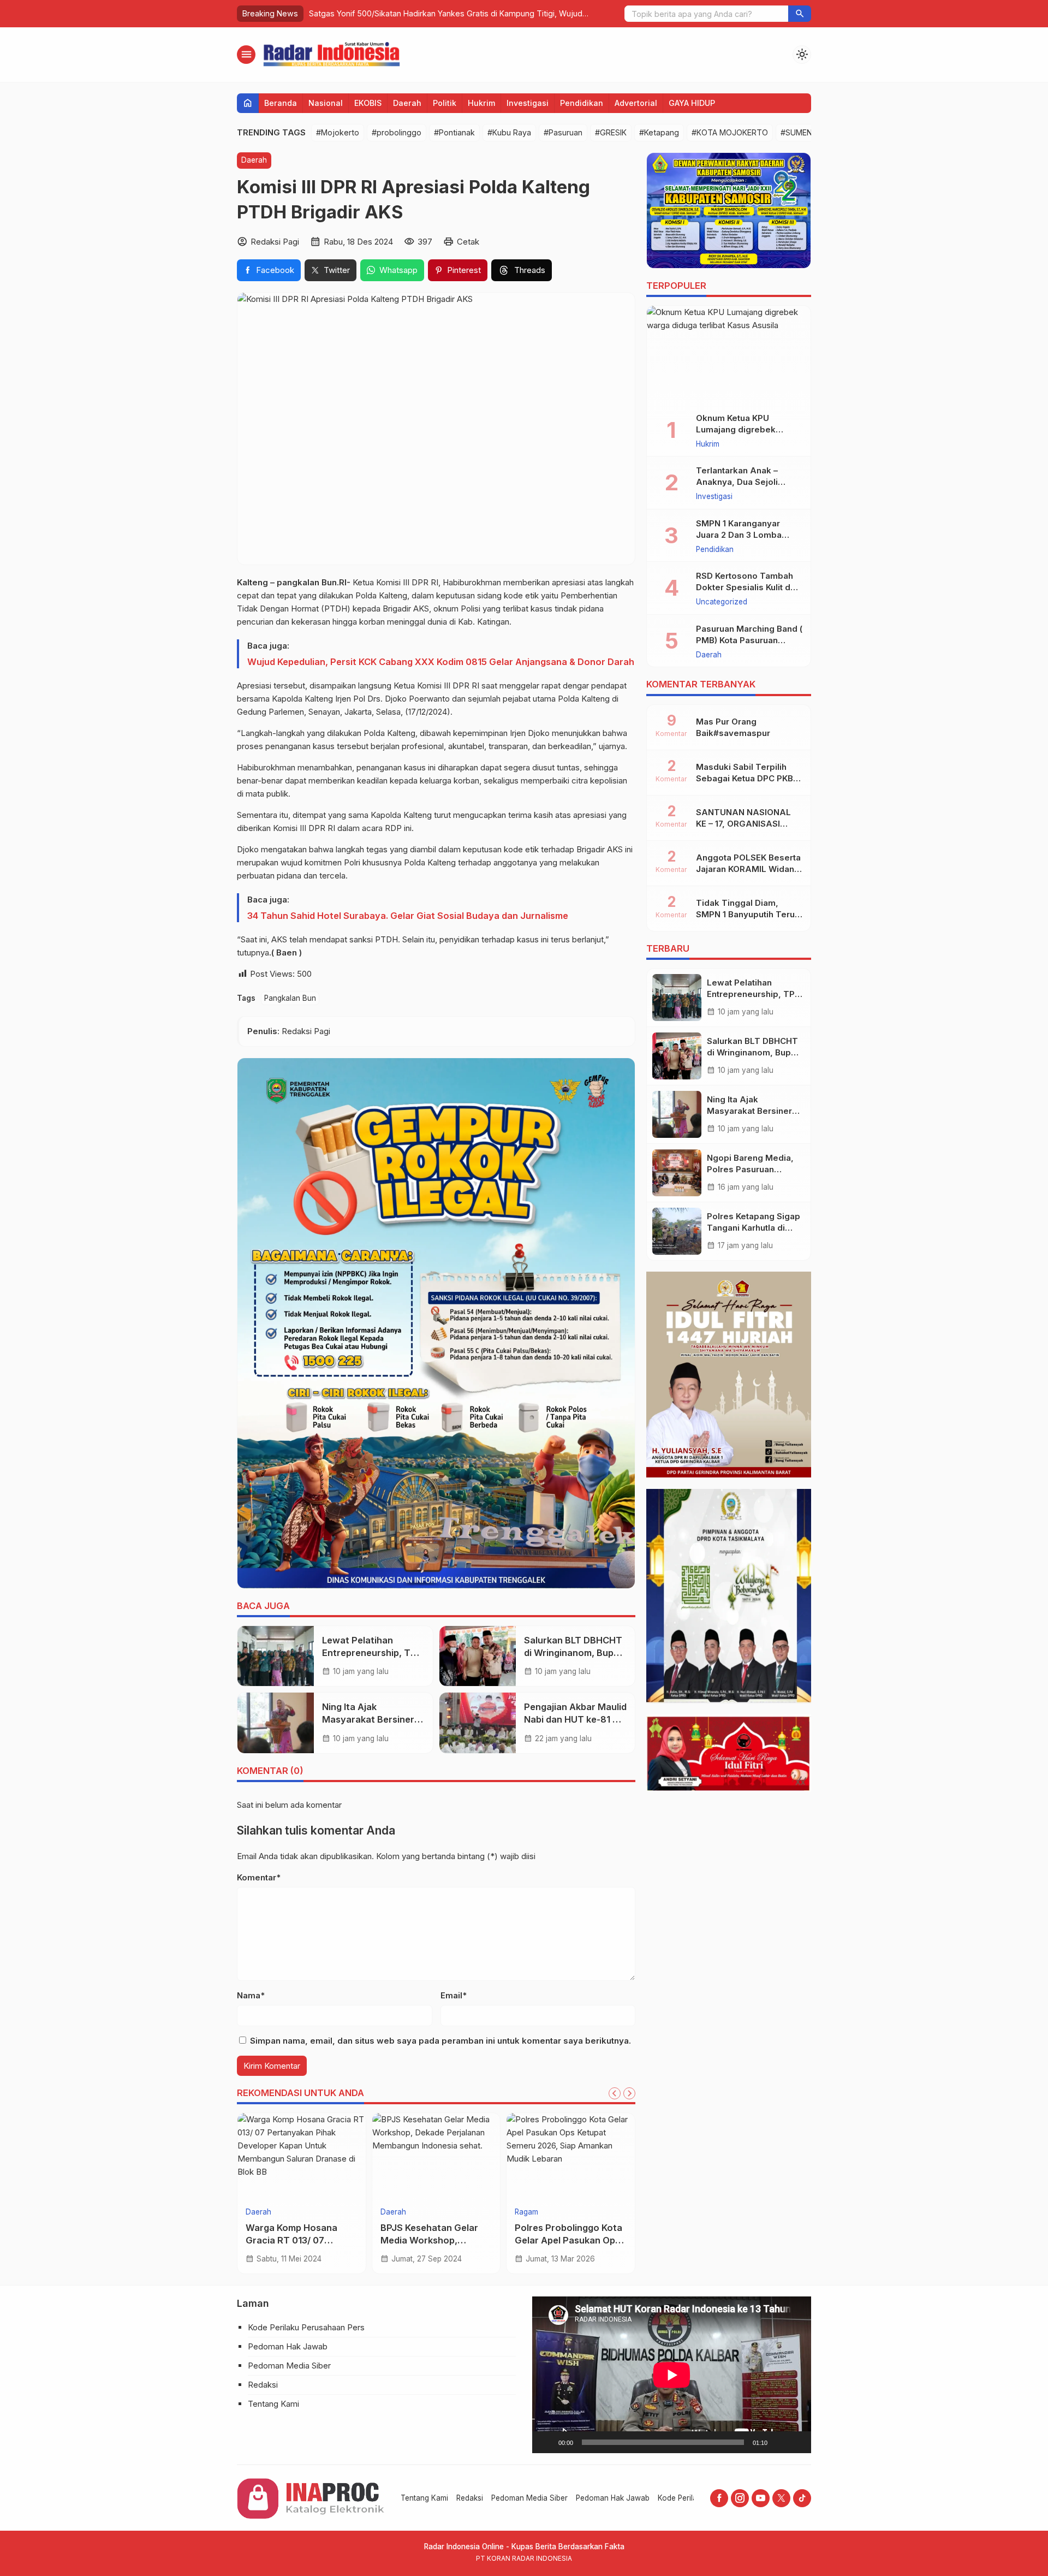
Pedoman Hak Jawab (288, 2346)
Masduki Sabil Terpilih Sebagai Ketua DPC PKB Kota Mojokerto (745, 778)
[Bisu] (779, 2442)
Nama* (251, 1995)
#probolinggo (397, 132)
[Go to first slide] (629, 2093)
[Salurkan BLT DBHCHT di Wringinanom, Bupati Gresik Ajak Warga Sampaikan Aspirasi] (478, 1656)
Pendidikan (582, 103)
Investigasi (528, 103)
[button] (800, 14)
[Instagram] (740, 2498)
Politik (445, 103)
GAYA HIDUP (692, 103)
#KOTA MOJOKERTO (730, 132)
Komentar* (259, 1877)
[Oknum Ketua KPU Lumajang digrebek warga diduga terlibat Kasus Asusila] (729, 355)
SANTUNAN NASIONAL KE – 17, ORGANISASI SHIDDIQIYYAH (743, 824)
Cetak (468, 242)
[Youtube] (761, 2498)
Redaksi (263, 2385)
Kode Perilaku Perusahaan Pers (306, 2327)
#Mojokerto (338, 132)
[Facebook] (719, 2498)
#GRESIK (611, 132)
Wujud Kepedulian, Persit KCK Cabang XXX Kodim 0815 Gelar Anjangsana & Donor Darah (441, 662)
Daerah (407, 103)
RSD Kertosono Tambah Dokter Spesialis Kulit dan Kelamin (748, 588)
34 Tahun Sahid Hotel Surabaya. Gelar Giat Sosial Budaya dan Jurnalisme (408, 916)
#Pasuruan (563, 132)
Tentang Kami (273, 2404)
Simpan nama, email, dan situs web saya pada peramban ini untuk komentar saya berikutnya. (440, 2041)
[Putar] (546, 2442)
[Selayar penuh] (797, 2442)
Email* (454, 1995)
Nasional (326, 103)
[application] (672, 2375)
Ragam (526, 2212)
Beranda (281, 103)
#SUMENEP (801, 132)
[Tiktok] (802, 2498)
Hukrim (481, 103)
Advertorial (636, 103)
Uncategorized (722, 603)
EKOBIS (368, 103)
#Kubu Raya (509, 132)
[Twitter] (781, 2498)
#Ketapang (659, 132)
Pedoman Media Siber (289, 2366)
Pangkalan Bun (290, 998)
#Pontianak (454, 132)
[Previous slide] (615, 2093)
